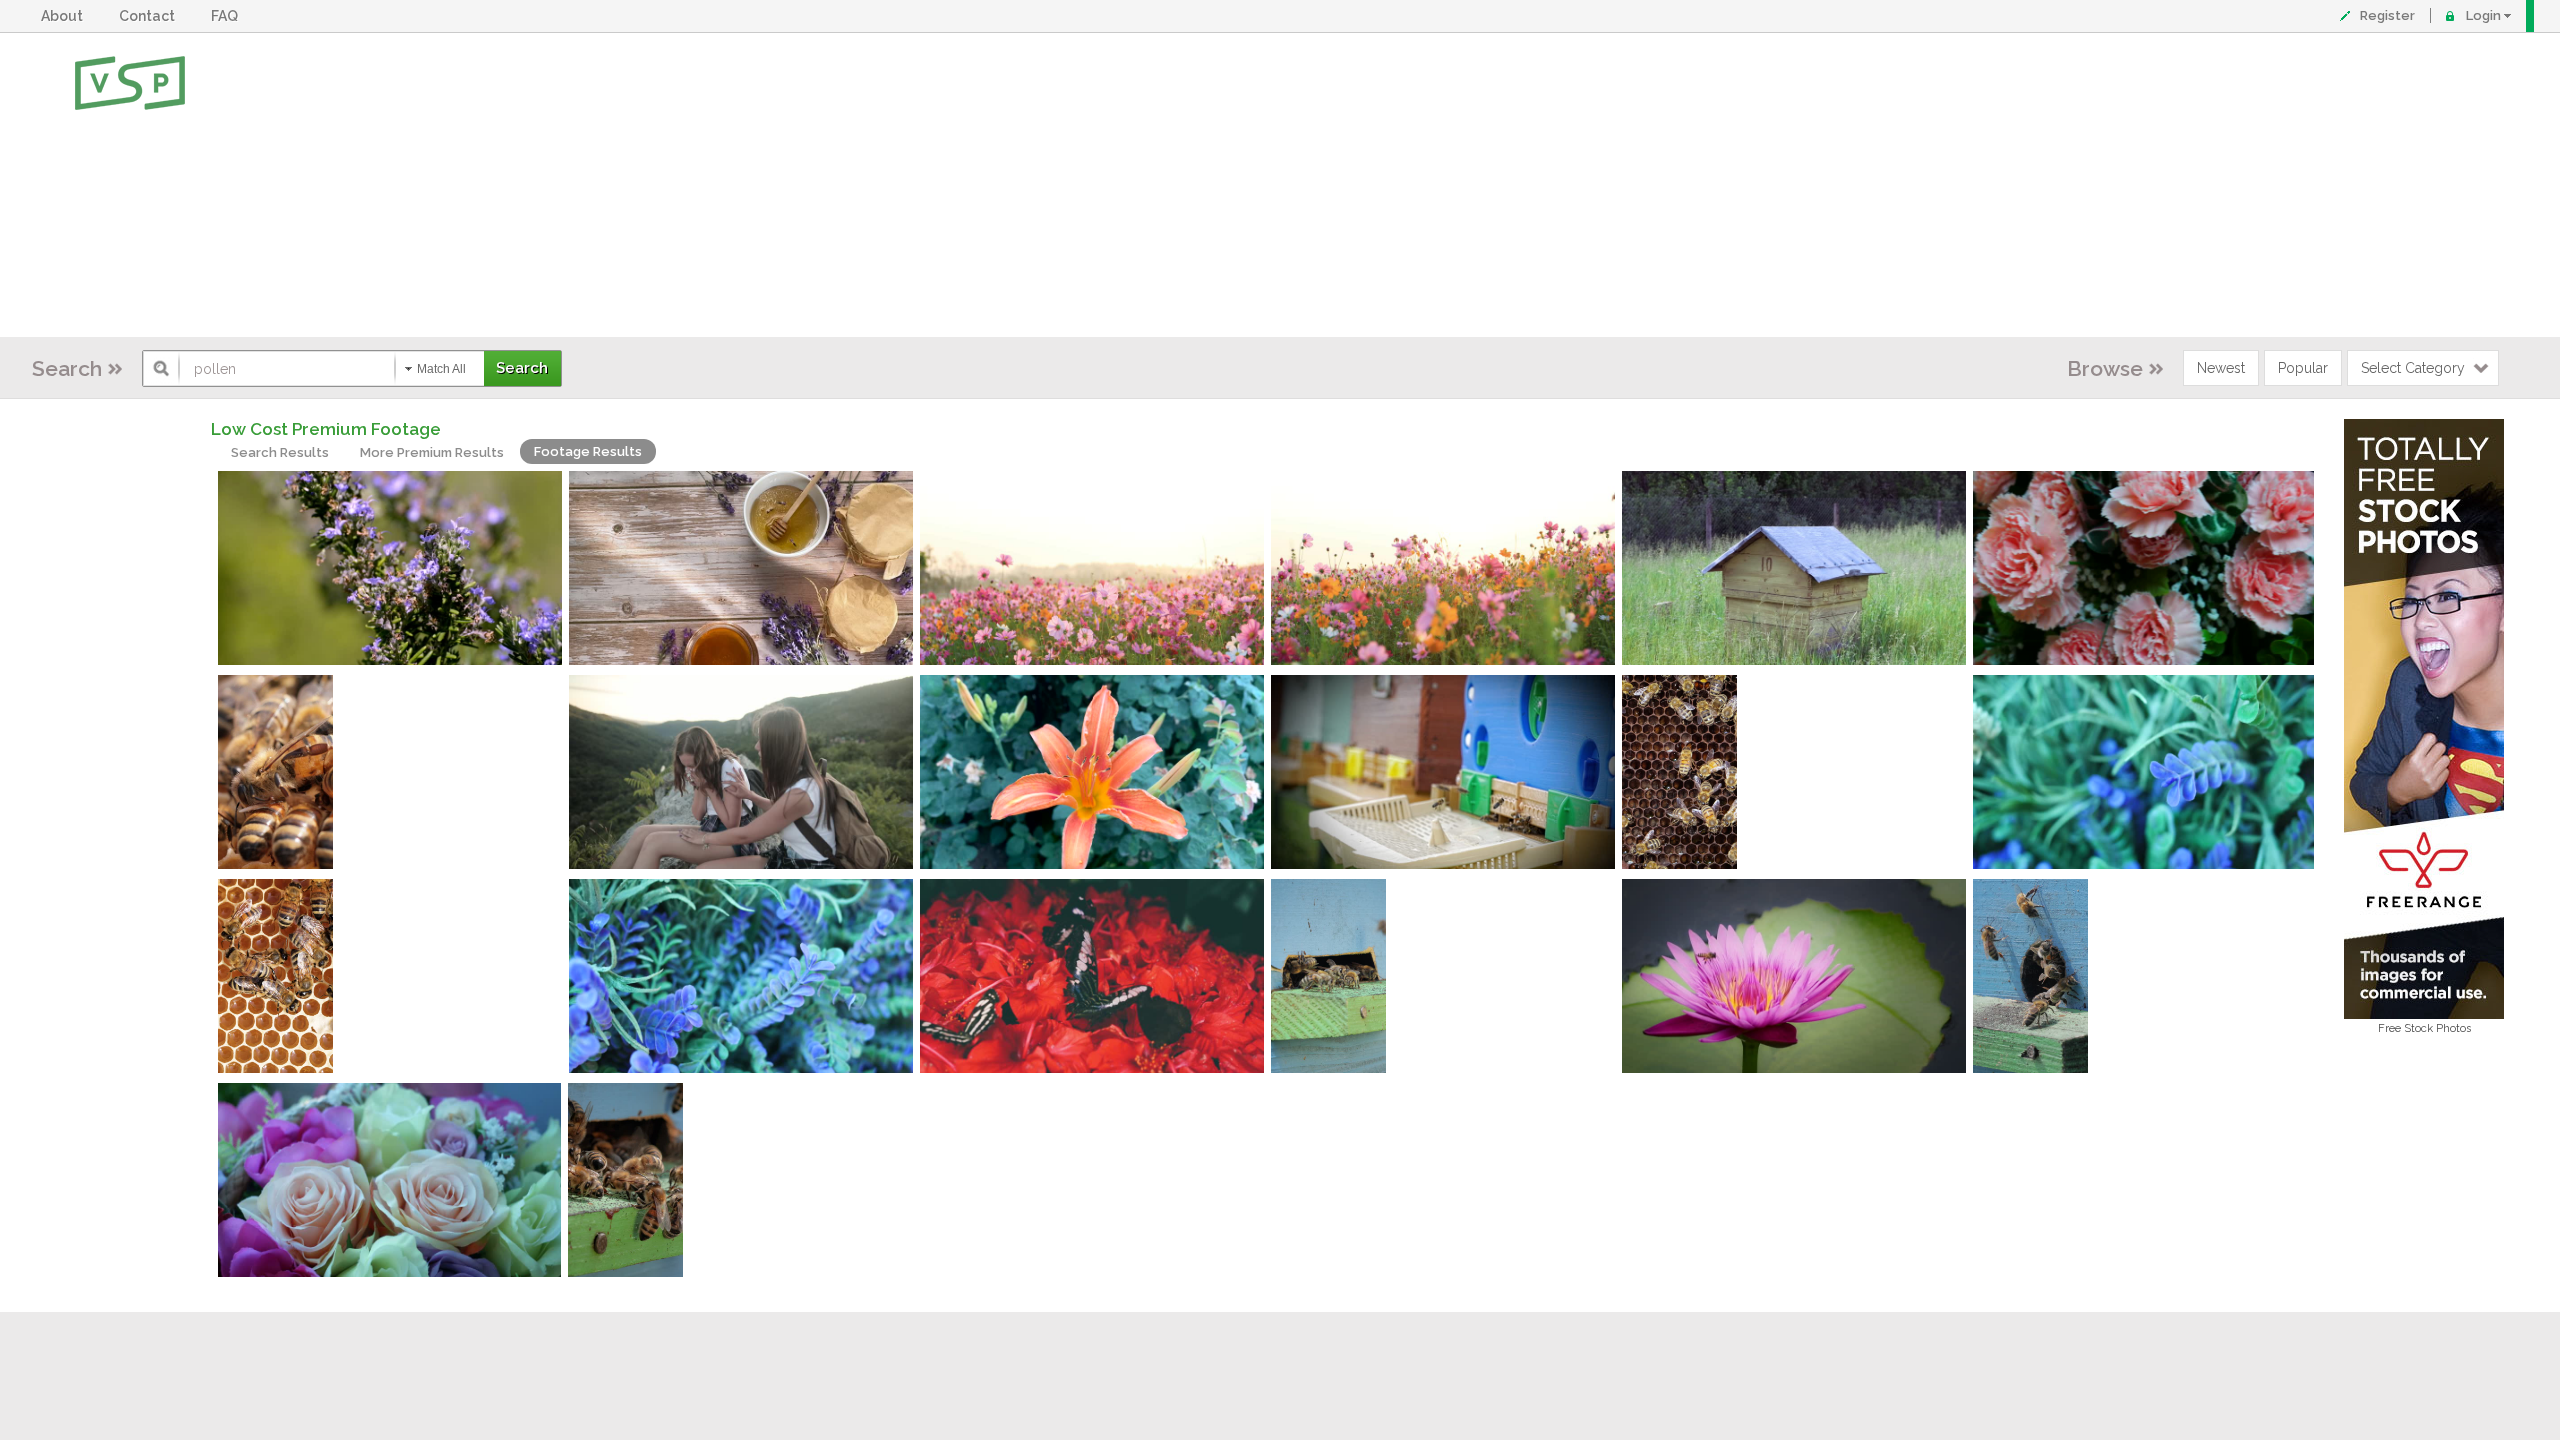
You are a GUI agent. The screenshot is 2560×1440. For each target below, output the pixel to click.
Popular (2303, 368)
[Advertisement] (1345, 185)
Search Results (280, 452)
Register (2387, 15)
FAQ (227, 16)
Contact (150, 16)
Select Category (2413, 368)
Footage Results (588, 451)
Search (67, 368)
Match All (441, 369)
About (65, 16)
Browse (2105, 368)
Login (2483, 15)
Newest (2221, 368)
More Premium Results (432, 452)
